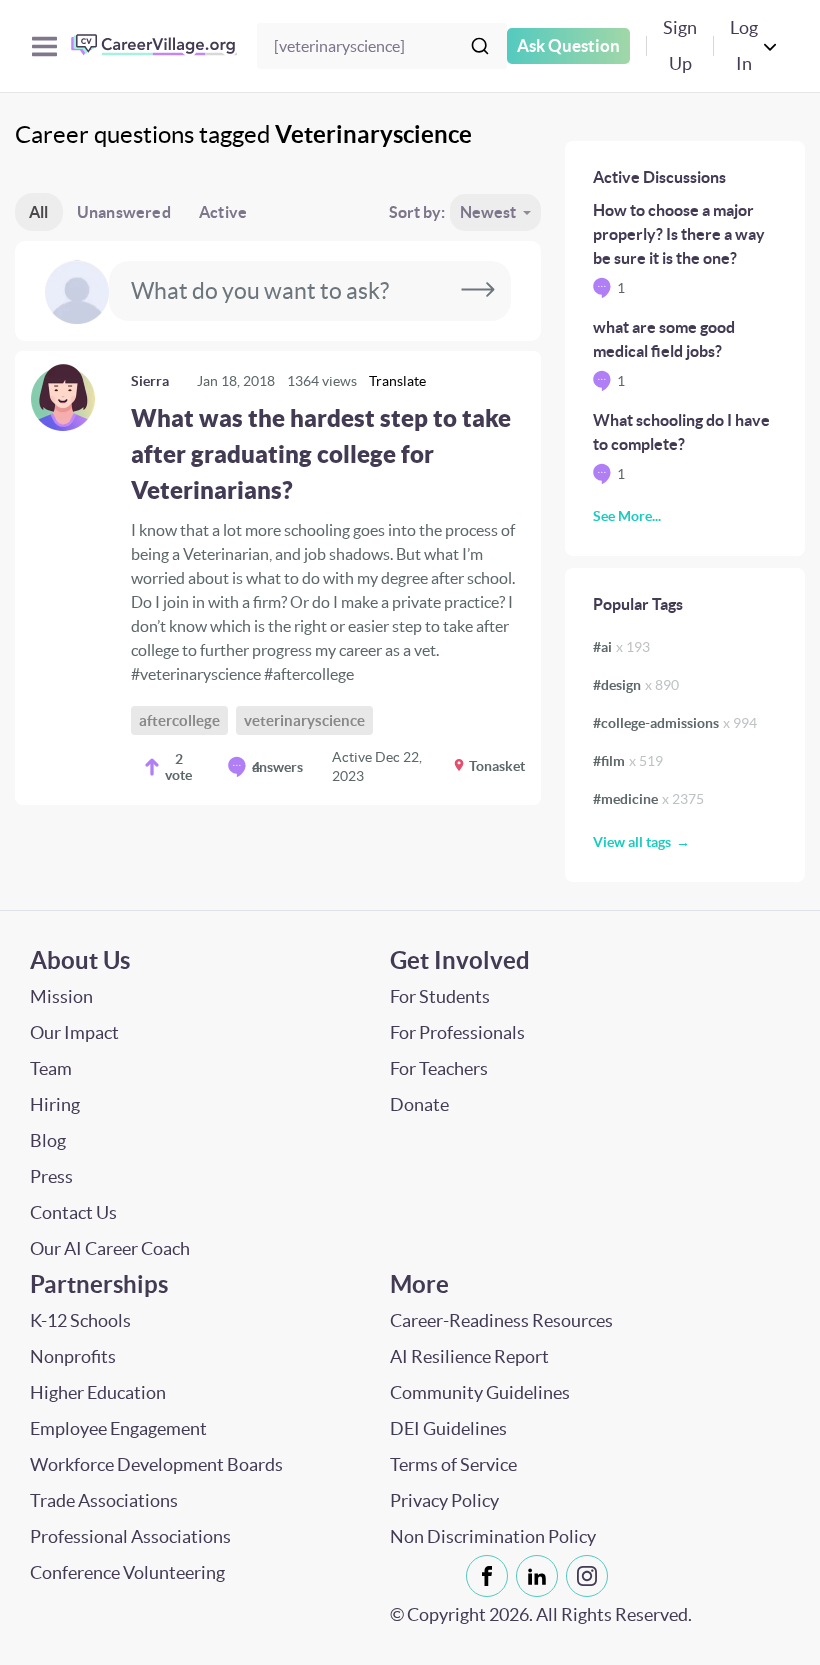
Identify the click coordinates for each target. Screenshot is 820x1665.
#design (636, 685)
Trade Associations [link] (104, 1500)
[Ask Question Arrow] (478, 291)
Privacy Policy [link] (444, 1500)
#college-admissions (675, 723)
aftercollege (179, 720)
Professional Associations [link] (130, 1536)
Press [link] (51, 1176)
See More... (627, 516)
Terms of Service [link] (453, 1464)
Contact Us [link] (73, 1212)
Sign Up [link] (680, 45)
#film (628, 761)
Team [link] (51, 1068)
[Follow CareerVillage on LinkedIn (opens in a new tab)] (541, 1576)
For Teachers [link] (439, 1068)
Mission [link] (61, 996)
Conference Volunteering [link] (127, 1572)
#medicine (648, 799)
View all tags (632, 842)
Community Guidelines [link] (480, 1392)
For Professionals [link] (457, 1032)
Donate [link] (419, 1104)
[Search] (480, 46)
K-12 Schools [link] (80, 1320)
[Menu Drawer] (44, 46)
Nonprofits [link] (73, 1356)
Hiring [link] (55, 1104)
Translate (397, 381)
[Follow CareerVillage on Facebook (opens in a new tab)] (491, 1576)
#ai (621, 647)
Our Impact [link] (74, 1032)
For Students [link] (440, 996)
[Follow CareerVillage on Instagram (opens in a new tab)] (591, 1576)
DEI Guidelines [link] (448, 1428)
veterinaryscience (304, 720)
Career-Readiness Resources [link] (501, 1320)
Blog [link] (48, 1140)
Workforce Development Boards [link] (156, 1464)
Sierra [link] (150, 381)
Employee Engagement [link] (118, 1428)
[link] (278, 578)
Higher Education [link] (98, 1392)
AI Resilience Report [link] (469, 1356)
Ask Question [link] (568, 45)
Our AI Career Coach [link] (110, 1248)
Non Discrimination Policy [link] (493, 1536)
